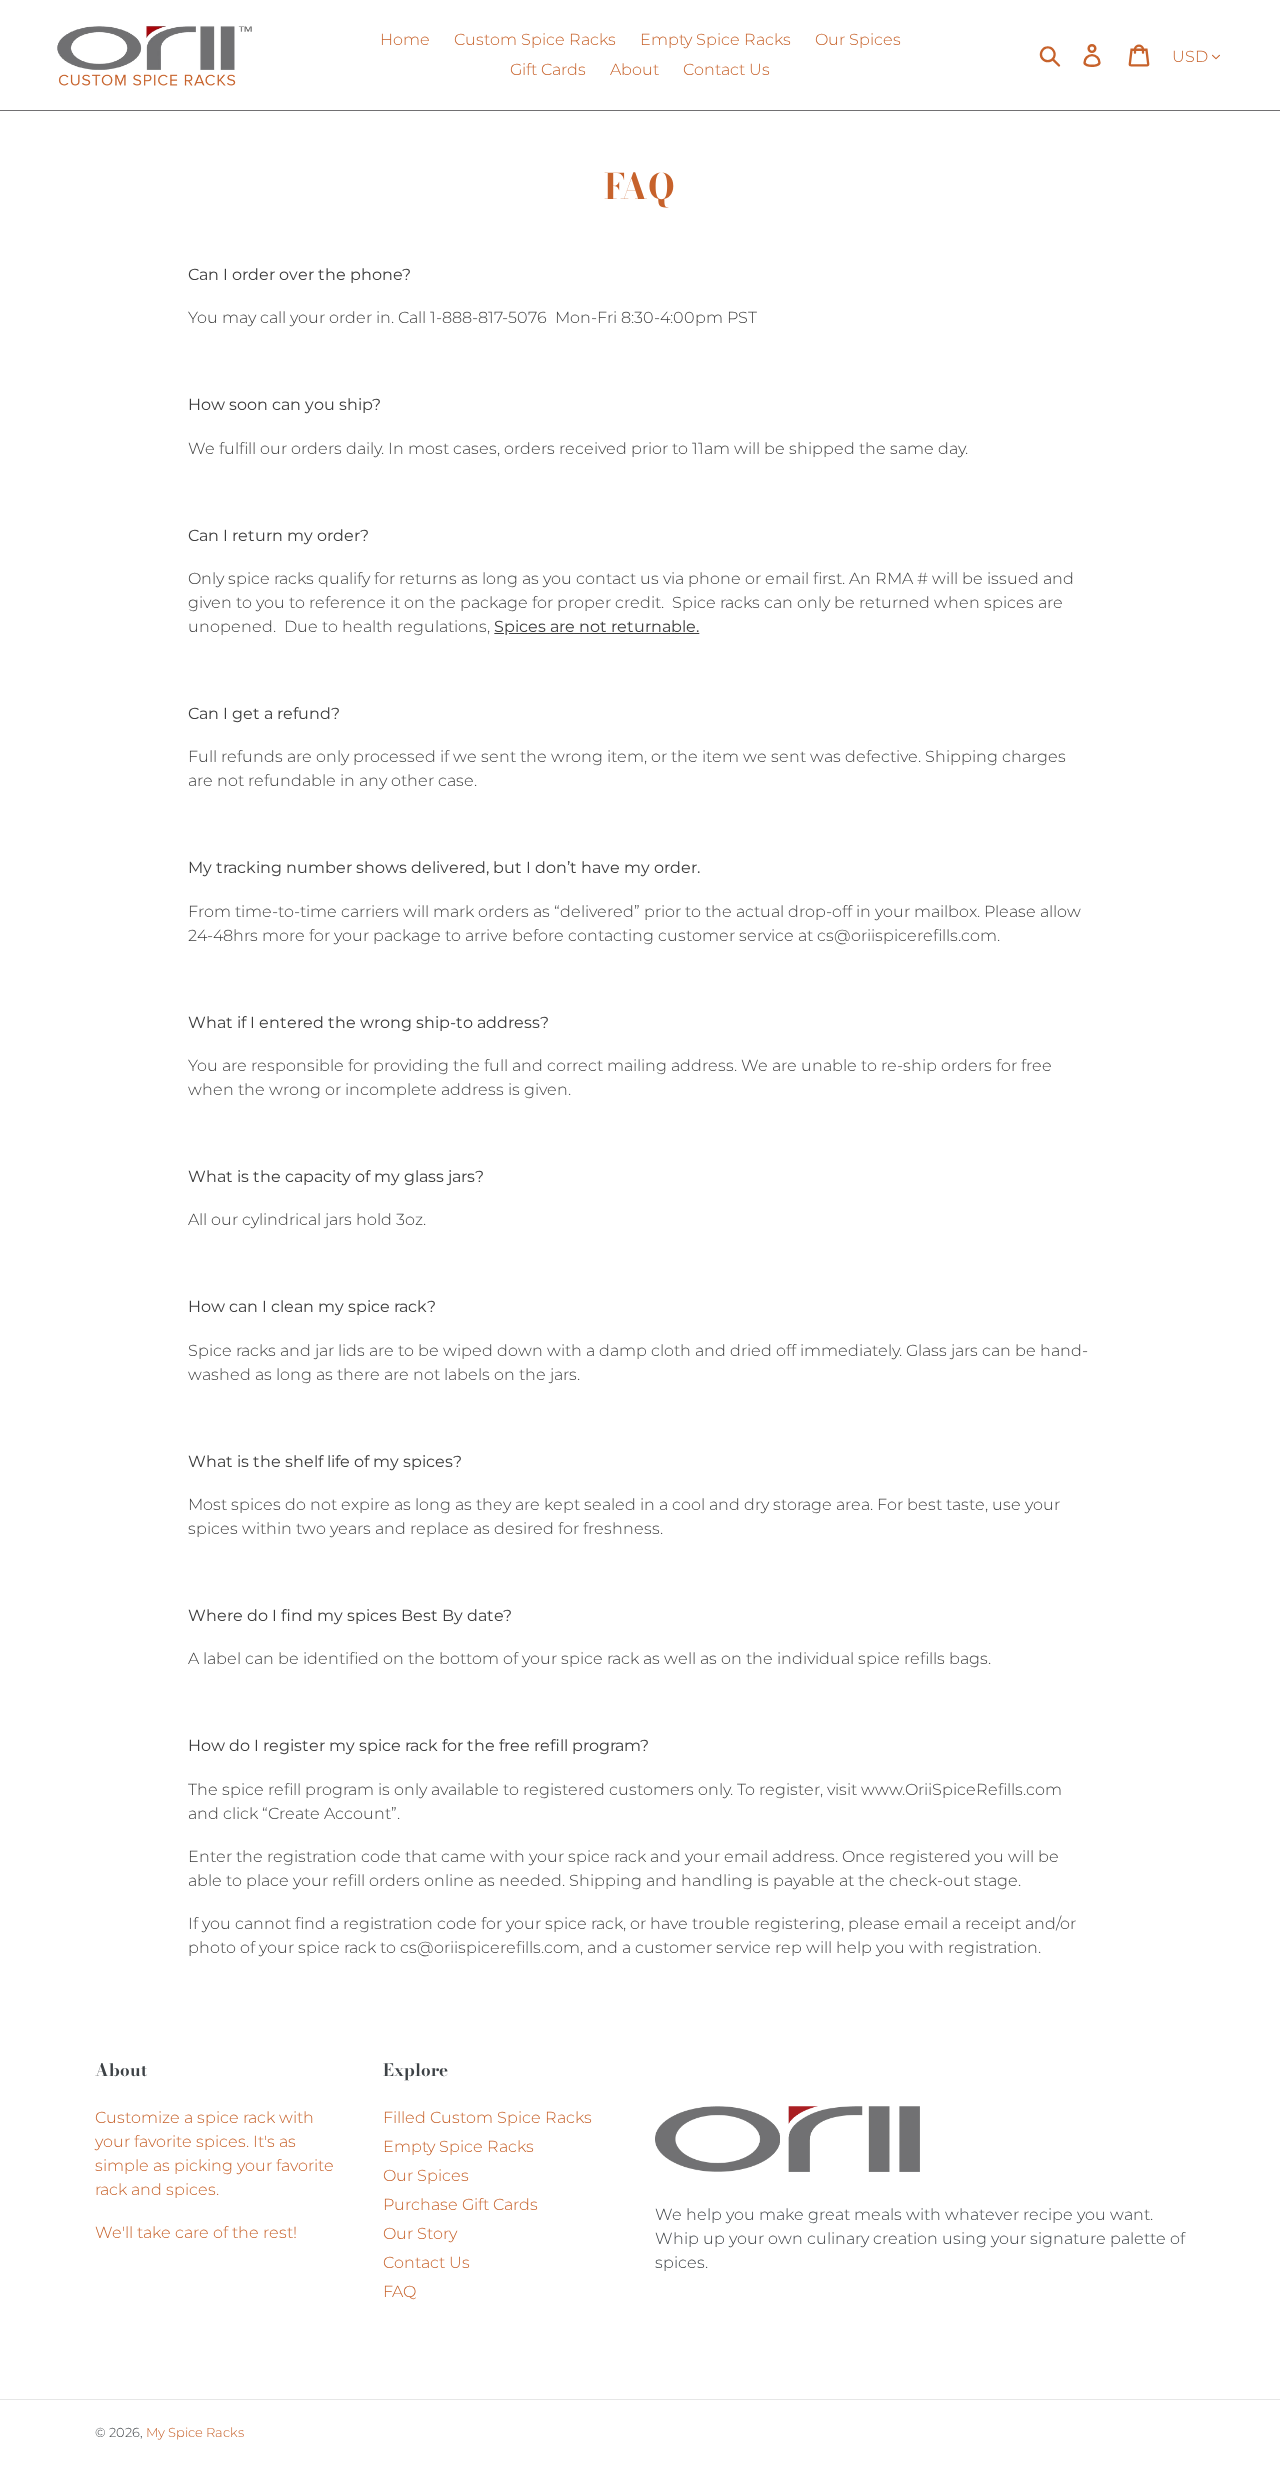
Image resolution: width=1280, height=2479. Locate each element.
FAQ (399, 2291)
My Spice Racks (195, 2432)
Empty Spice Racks (458, 2146)
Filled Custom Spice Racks (487, 2117)
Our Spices (426, 2175)
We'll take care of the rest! (198, 2232)
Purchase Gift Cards (460, 2204)
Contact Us (426, 2262)
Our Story (420, 2233)
